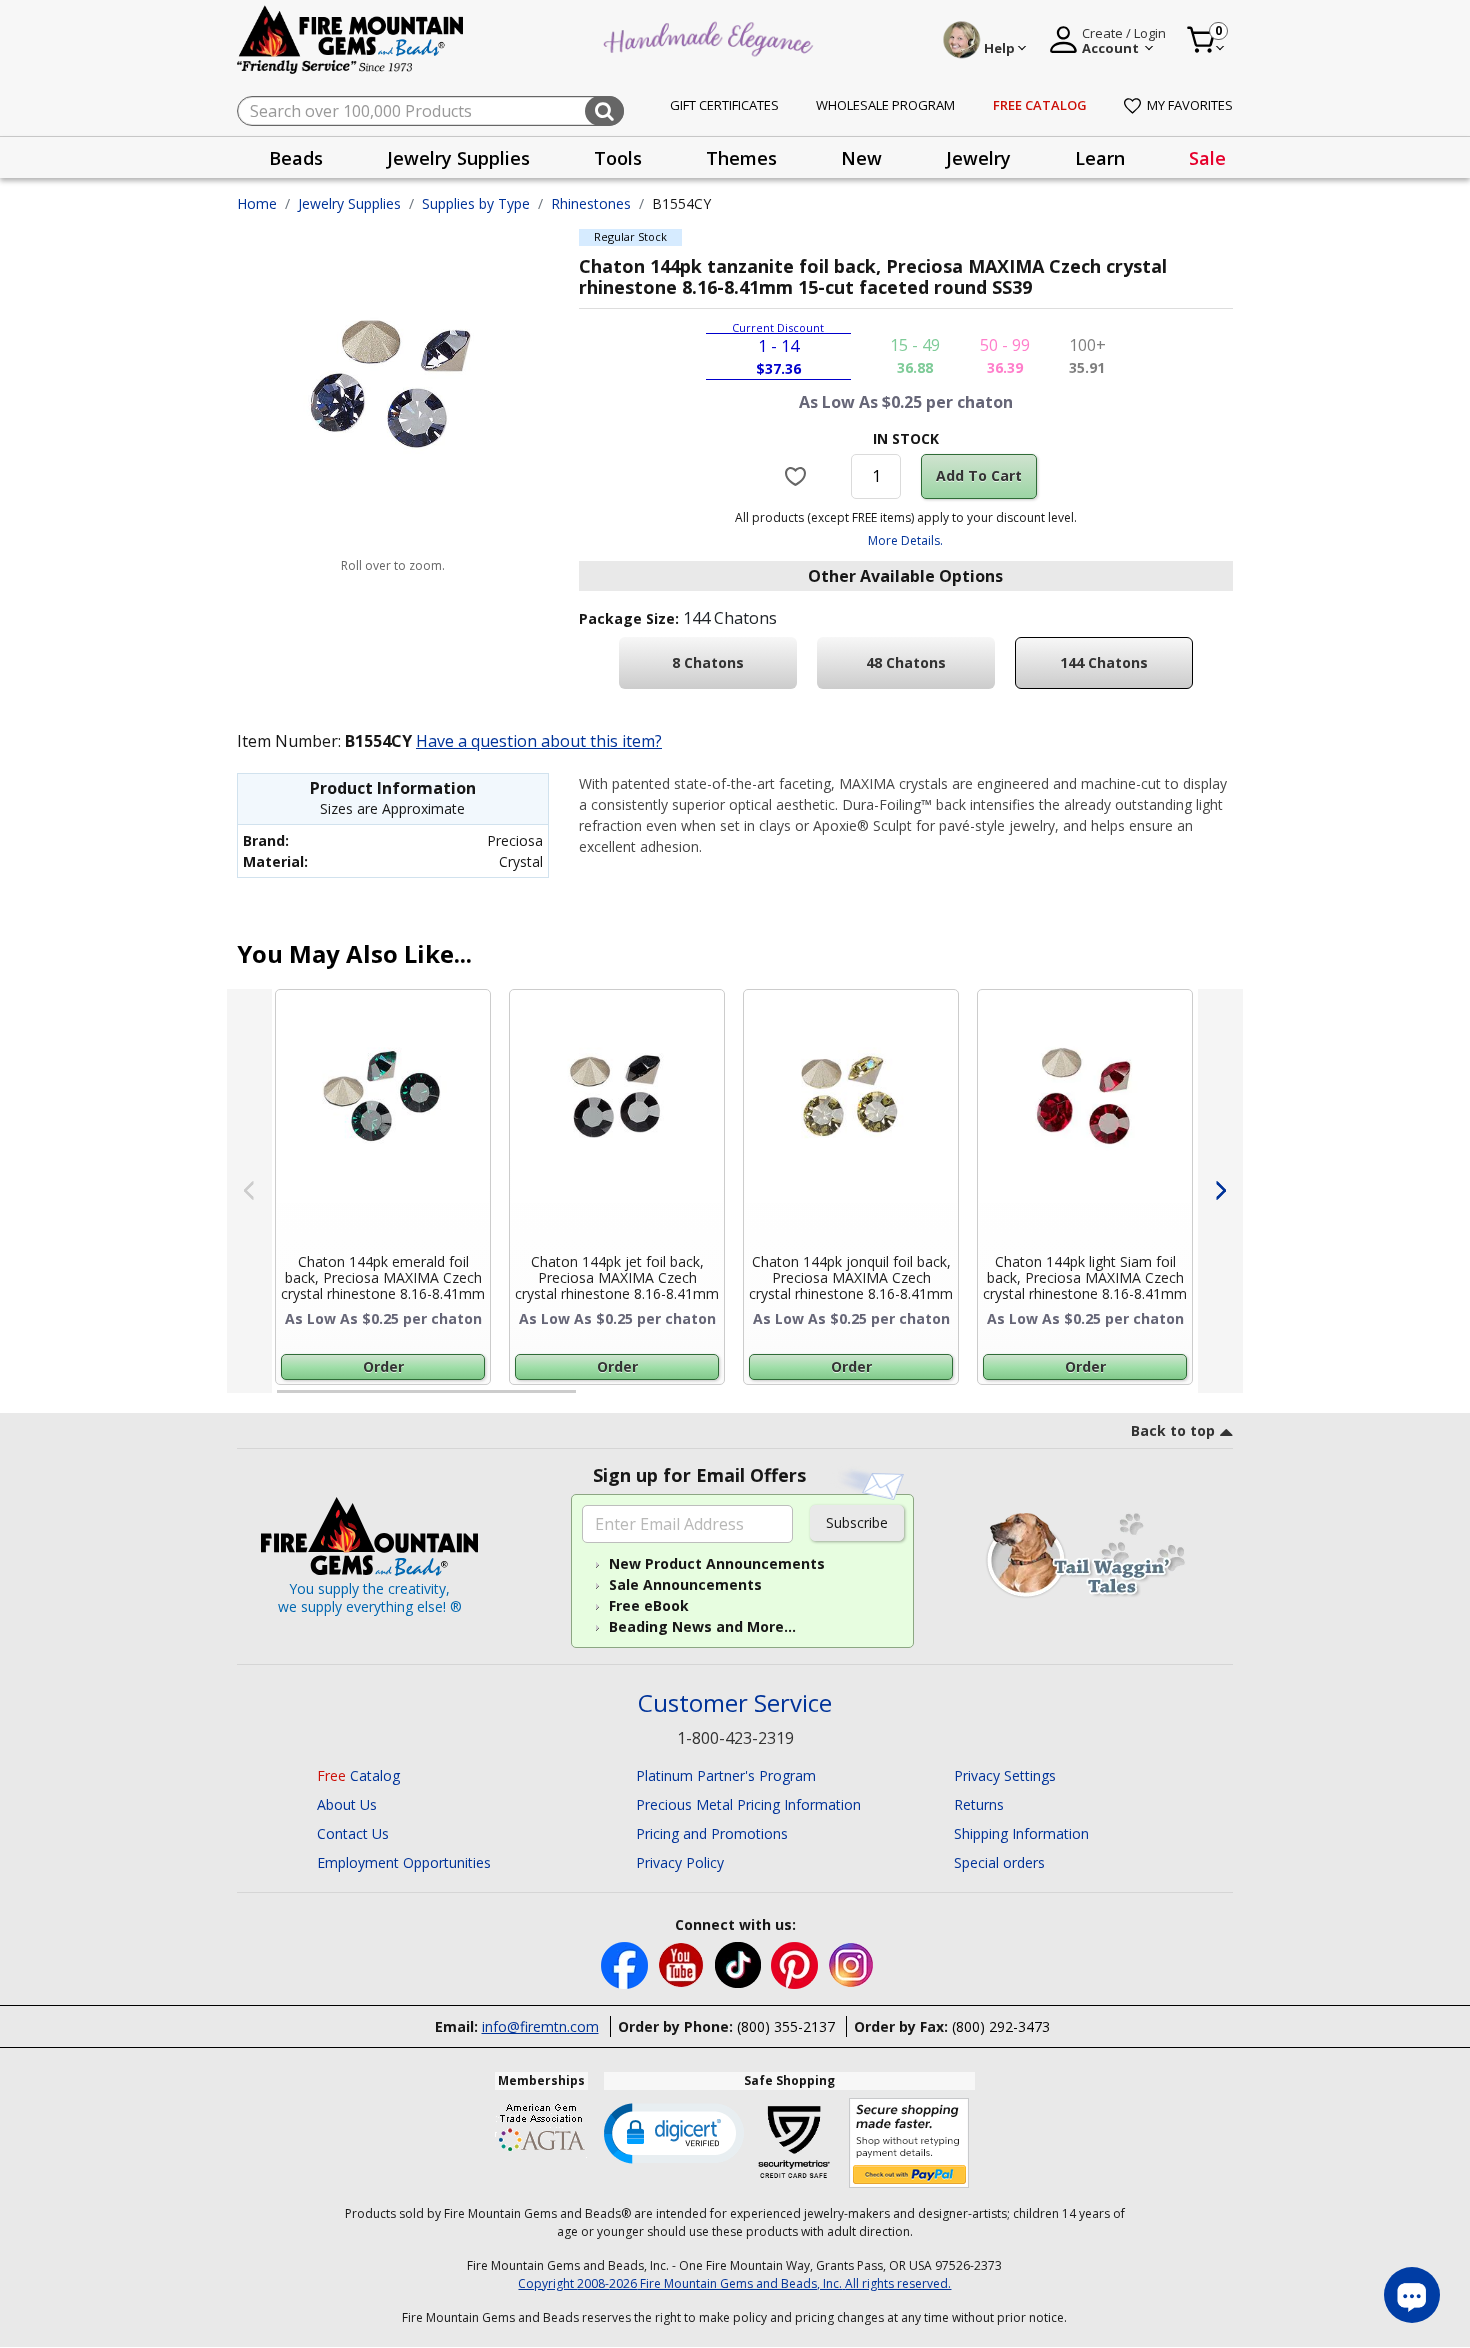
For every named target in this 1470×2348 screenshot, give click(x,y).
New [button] (861, 158)
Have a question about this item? (539, 741)
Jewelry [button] (978, 158)
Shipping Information (1021, 1833)
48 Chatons (906, 662)
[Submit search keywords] (604, 111)
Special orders (999, 1862)
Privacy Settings (1005, 1775)
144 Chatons (1104, 662)
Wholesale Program (885, 105)
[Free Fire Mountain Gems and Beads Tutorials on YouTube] (683, 1963)
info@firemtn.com (540, 2026)
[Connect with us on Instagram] (851, 1963)
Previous (249, 1191)
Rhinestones (591, 203)
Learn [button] (1100, 158)
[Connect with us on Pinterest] (796, 1963)
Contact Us (353, 1833)
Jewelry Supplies (349, 203)
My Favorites (1190, 105)
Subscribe (857, 1522)
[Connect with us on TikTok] (740, 1963)
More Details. (905, 540)
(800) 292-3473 (1001, 2026)
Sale (1207, 158)
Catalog (358, 1775)
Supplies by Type (476, 203)
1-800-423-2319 (735, 1738)
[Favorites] (798, 476)
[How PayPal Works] (909, 2143)
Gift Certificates (724, 105)
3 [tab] (904, 1400)
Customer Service (735, 1703)
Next (1220, 1191)
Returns (979, 1804)
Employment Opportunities (404, 1862)
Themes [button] (741, 158)
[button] (674, 2132)
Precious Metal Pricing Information (748, 1804)
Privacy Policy (680, 1862)
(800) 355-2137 (786, 2026)
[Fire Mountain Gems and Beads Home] (351, 38)
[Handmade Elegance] (711, 36)
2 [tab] (596, 1400)
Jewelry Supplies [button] (458, 158)
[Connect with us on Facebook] (626, 1963)
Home (257, 203)
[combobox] (430, 111)
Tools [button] (618, 158)
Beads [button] (296, 158)
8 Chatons (708, 662)
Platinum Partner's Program (726, 1775)
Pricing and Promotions (712, 1833)
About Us (347, 1804)
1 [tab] (287, 1400)
